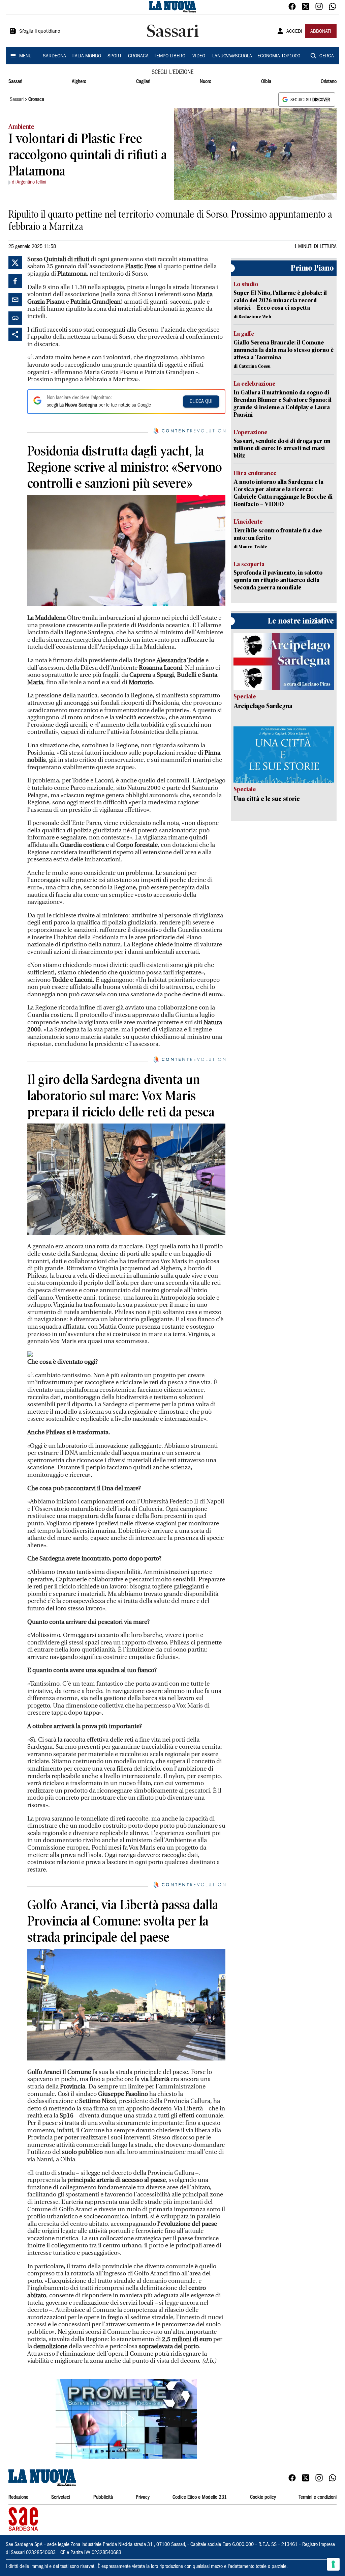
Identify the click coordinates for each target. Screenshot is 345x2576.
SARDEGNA (54, 56)
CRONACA (138, 56)
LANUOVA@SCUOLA (232, 56)
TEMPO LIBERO (170, 56)
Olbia (266, 82)
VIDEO (199, 56)
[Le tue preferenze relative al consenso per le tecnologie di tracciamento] (333, 2564)
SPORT (115, 56)
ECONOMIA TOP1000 (279, 56)
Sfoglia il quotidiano (40, 32)
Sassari (15, 82)
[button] (126, 2419)
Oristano (329, 82)
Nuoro (206, 82)
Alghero (79, 82)
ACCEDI (294, 32)
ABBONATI (321, 32)
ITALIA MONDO (86, 56)
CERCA (327, 56)
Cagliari (143, 82)
